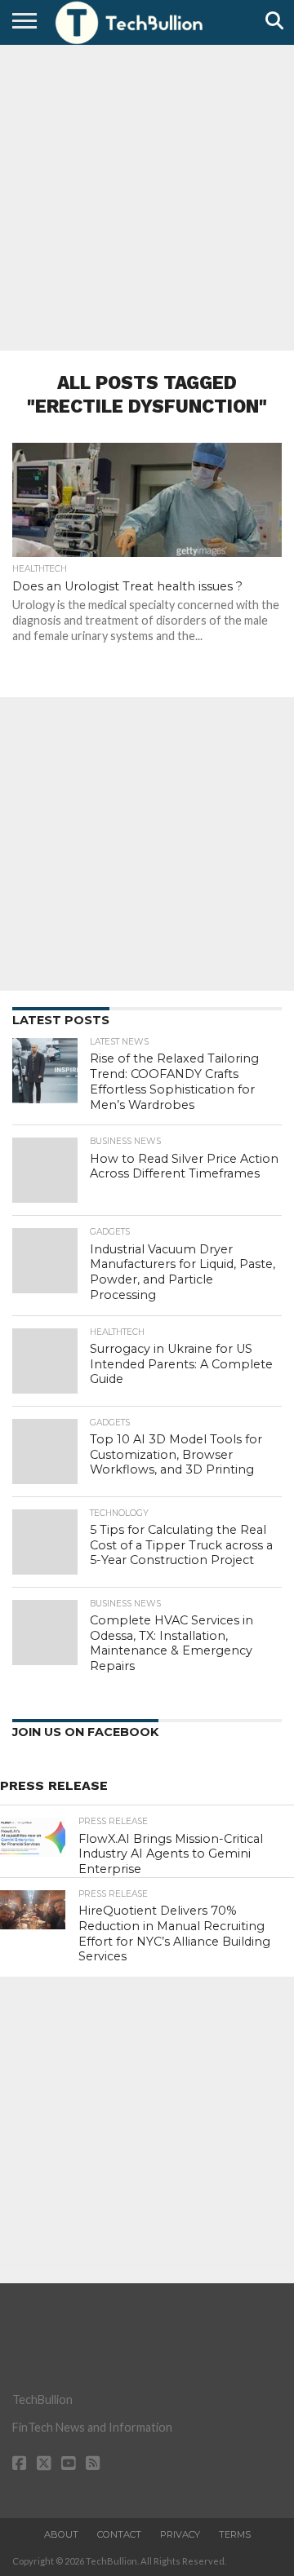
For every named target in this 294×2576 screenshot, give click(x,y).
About (61, 2534)
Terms (235, 2534)
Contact (119, 2534)
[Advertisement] (147, 196)
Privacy (180, 2534)
